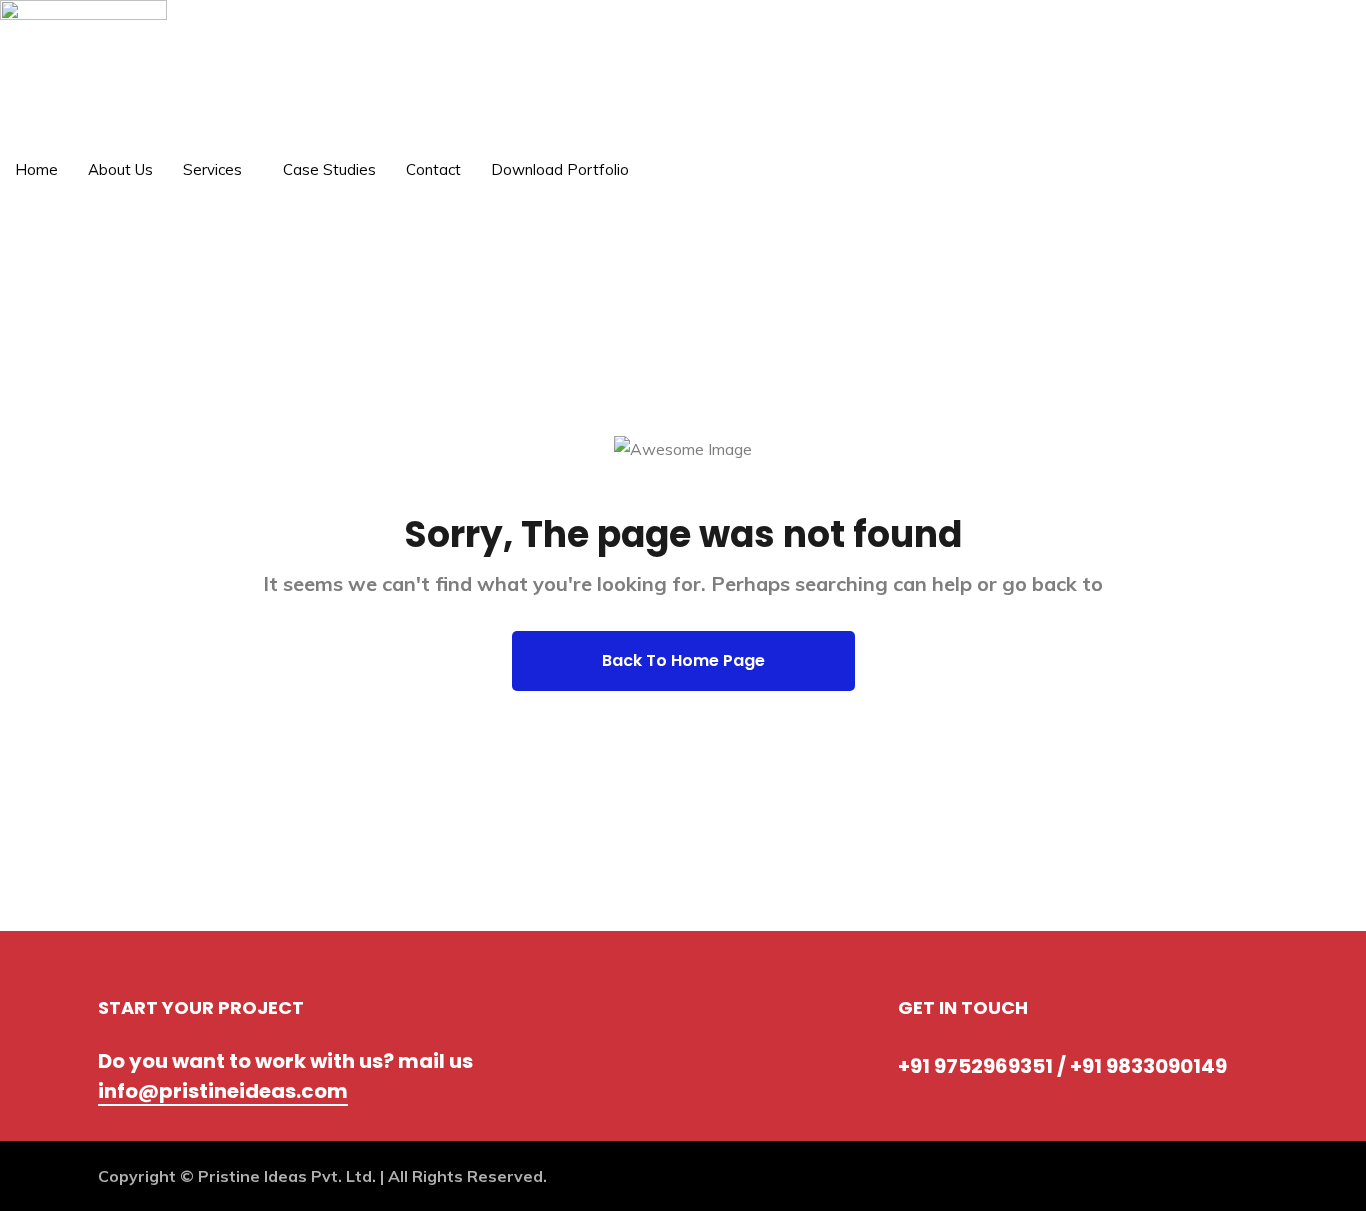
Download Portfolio (560, 169)
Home (36, 169)
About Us (120, 169)
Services (212, 169)
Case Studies (329, 169)
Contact (433, 169)
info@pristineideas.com (223, 1091)
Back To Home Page (683, 660)
